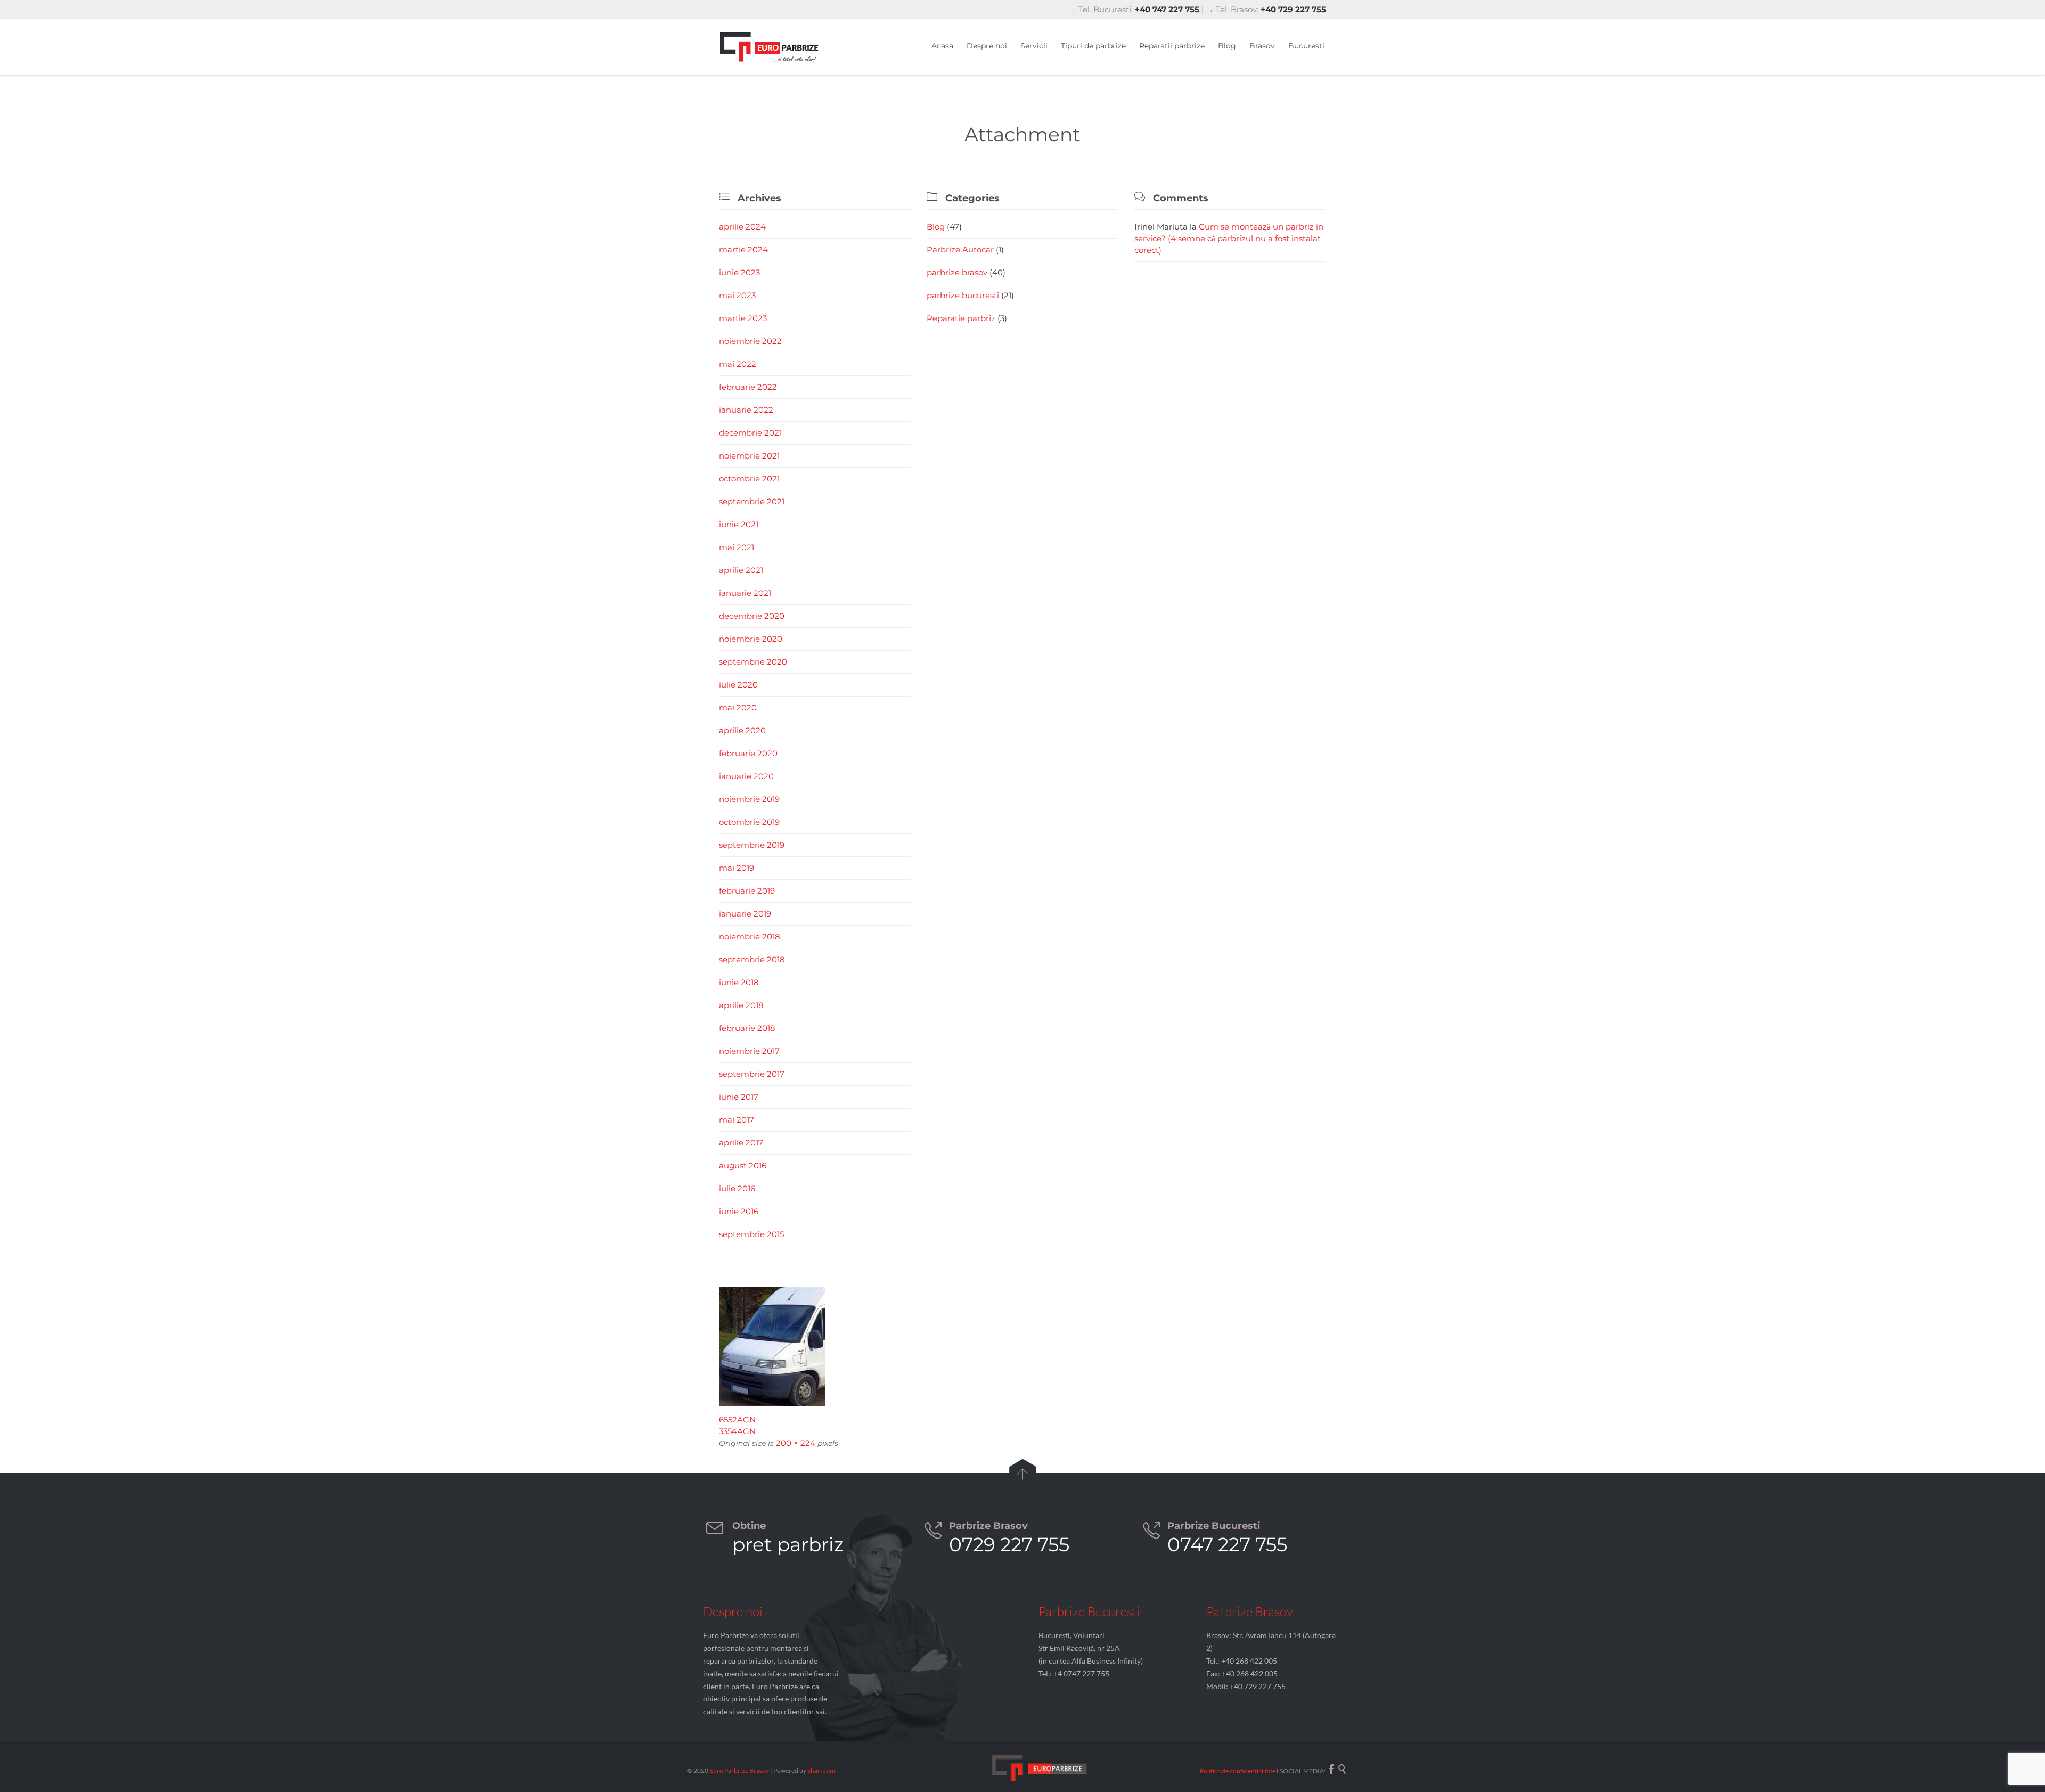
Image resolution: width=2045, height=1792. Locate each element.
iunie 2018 (739, 982)
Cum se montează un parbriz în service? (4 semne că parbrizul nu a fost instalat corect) (1229, 238)
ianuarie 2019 (745, 914)
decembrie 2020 (752, 616)
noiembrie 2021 (749, 456)
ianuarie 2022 (746, 410)
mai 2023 (737, 295)
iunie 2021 (739, 524)
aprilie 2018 (741, 1005)
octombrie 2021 (749, 478)
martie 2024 (743, 249)
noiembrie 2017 (749, 1051)
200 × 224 (796, 1443)
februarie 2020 (748, 753)
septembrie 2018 (752, 959)
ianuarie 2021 (745, 593)
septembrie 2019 (752, 845)
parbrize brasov (957, 272)
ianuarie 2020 (746, 776)
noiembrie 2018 (750, 936)
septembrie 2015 (751, 1234)
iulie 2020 (738, 685)
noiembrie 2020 (751, 639)
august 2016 (743, 1165)
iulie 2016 (737, 1188)
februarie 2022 (748, 387)
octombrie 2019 (749, 822)
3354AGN (737, 1431)
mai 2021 (737, 547)
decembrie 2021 (750, 433)
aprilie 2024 (742, 227)
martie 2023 (743, 318)
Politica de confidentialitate (1238, 1771)
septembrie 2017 (752, 1074)
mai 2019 (737, 868)
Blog (936, 227)
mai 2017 (737, 1120)
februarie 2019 (747, 891)
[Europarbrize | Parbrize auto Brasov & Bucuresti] (770, 47)
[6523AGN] (1023, 1346)
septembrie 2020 (753, 662)
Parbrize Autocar (960, 249)
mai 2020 (738, 707)
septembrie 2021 (752, 501)
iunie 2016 (739, 1211)
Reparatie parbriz (961, 318)
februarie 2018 (747, 1028)
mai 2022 (738, 364)
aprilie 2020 (742, 730)
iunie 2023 (739, 272)
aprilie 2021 (741, 570)
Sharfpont (821, 1770)
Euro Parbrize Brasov (740, 1770)
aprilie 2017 (741, 1143)
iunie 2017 (739, 1097)
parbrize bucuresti (963, 295)
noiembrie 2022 (750, 341)
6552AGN (737, 1419)
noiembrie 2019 (749, 799)
